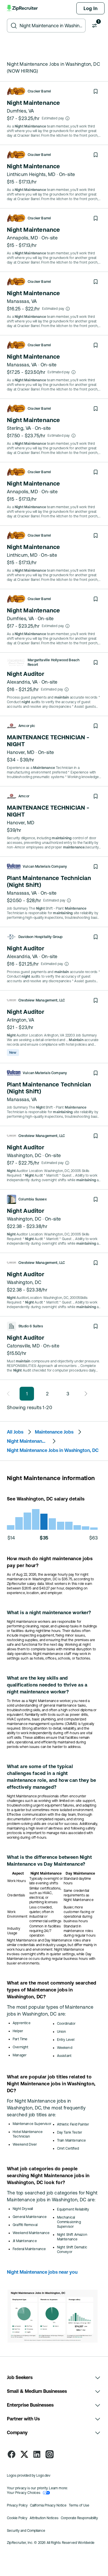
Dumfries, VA (21, 111)
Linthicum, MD (22, 555)
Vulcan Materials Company (45, 867)
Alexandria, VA (22, 682)
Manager (20, 2055)
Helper (18, 2031)
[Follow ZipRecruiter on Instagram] (50, 2454)
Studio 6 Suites (31, 1326)
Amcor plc (27, 726)
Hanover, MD (21, 752)
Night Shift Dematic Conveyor (72, 2250)
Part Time (20, 2039)
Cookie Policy (17, 2518)
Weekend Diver (25, 2144)
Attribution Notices (44, 2518)
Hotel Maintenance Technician (28, 2134)
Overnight (21, 2047)
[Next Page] (84, 1394)
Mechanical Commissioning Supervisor (69, 2222)
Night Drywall (23, 2209)
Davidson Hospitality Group (41, 937)
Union (62, 2032)
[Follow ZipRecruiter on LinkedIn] (37, 2454)
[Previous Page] (10, 1394)
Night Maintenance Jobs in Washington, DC (53, 1450)
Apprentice (22, 2023)
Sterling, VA (19, 428)
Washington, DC (24, 1155)
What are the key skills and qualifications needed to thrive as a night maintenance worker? (47, 1685)
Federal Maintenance (29, 2249)
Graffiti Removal (25, 2225)
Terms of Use (79, 2505)
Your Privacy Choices (24, 2493)
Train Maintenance (72, 2140)
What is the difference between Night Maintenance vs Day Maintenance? (49, 1861)
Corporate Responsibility (79, 2518)
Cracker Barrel (39, 91)
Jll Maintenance (25, 2241)
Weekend (65, 2048)
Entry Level (66, 2040)
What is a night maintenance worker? (49, 1612)
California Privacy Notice (48, 2505)
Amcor (24, 796)
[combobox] (51, 26)
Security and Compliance (26, 2531)
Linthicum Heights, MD (31, 174)
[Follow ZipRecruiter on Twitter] (24, 2454)
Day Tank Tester (70, 2132)
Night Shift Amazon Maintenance (72, 2237)
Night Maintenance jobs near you (42, 2272)
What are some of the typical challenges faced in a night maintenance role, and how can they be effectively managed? (52, 1777)
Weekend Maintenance (31, 2233)
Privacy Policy (17, 2505)
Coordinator (66, 2024)
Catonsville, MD (23, 1346)
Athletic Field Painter (73, 2124)
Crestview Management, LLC (42, 1000)
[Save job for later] (96, 91)
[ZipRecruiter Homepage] (23, 8)
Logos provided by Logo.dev (29, 2476)
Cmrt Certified (68, 2148)
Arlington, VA (21, 1020)
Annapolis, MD (22, 238)
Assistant (64, 2056)
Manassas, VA (22, 301)
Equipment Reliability (73, 2209)
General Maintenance (30, 2217)
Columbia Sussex (33, 1199)
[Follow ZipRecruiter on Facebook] (12, 2454)
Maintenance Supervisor (32, 2124)
